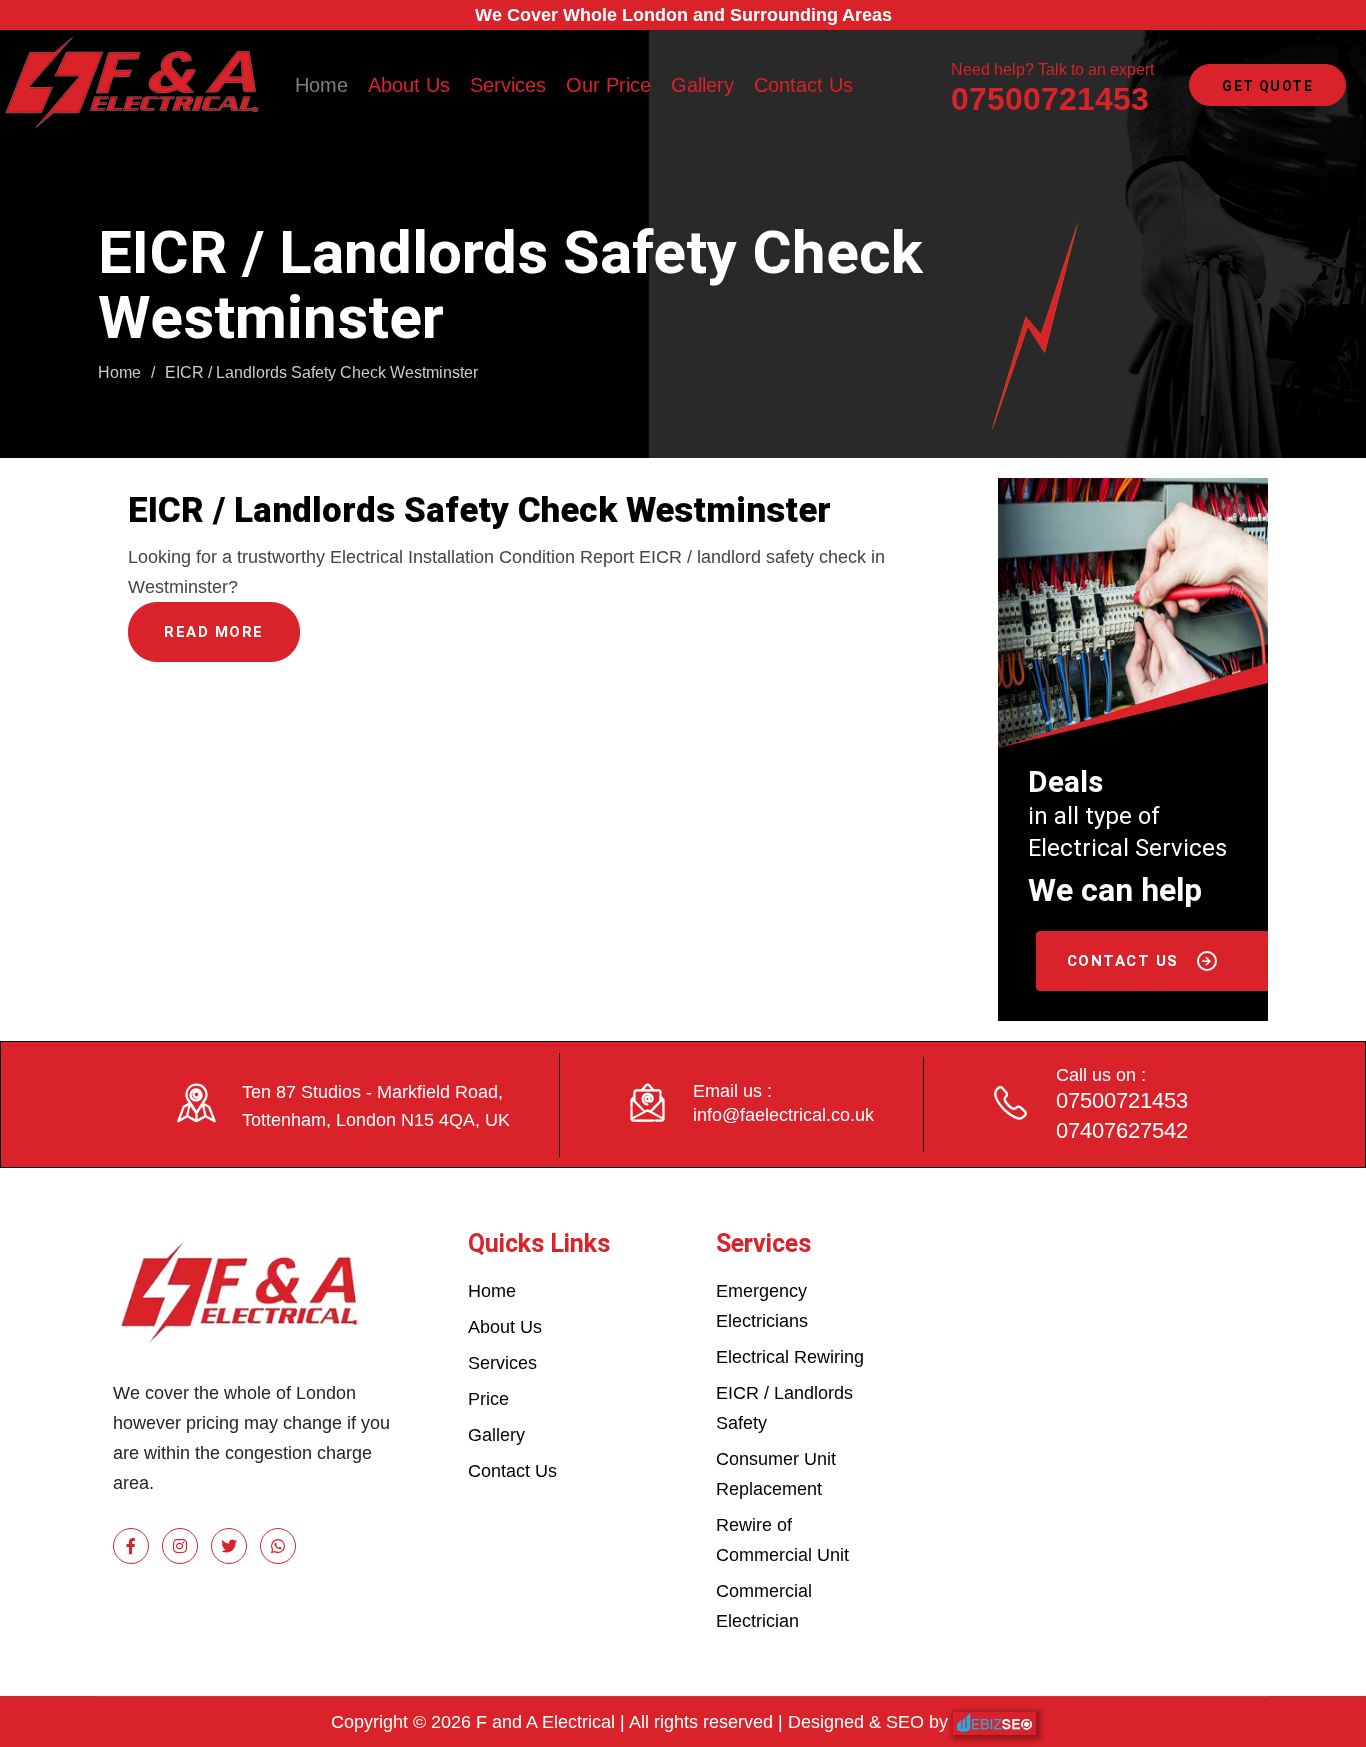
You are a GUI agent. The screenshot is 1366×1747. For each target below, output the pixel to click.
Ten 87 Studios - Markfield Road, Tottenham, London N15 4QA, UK (376, 1106)
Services (508, 85)
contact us (1126, 961)
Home (321, 85)
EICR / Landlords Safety (784, 1408)
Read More (214, 632)
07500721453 (1050, 99)
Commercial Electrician (764, 1606)
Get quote (1267, 86)
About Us (409, 85)
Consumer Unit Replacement (776, 1474)
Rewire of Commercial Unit (782, 1540)
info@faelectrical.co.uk (783, 1115)
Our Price (608, 85)
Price (488, 1399)
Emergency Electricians (762, 1306)
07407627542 (1122, 1130)
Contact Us (803, 85)
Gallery (702, 85)
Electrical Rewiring (790, 1357)
